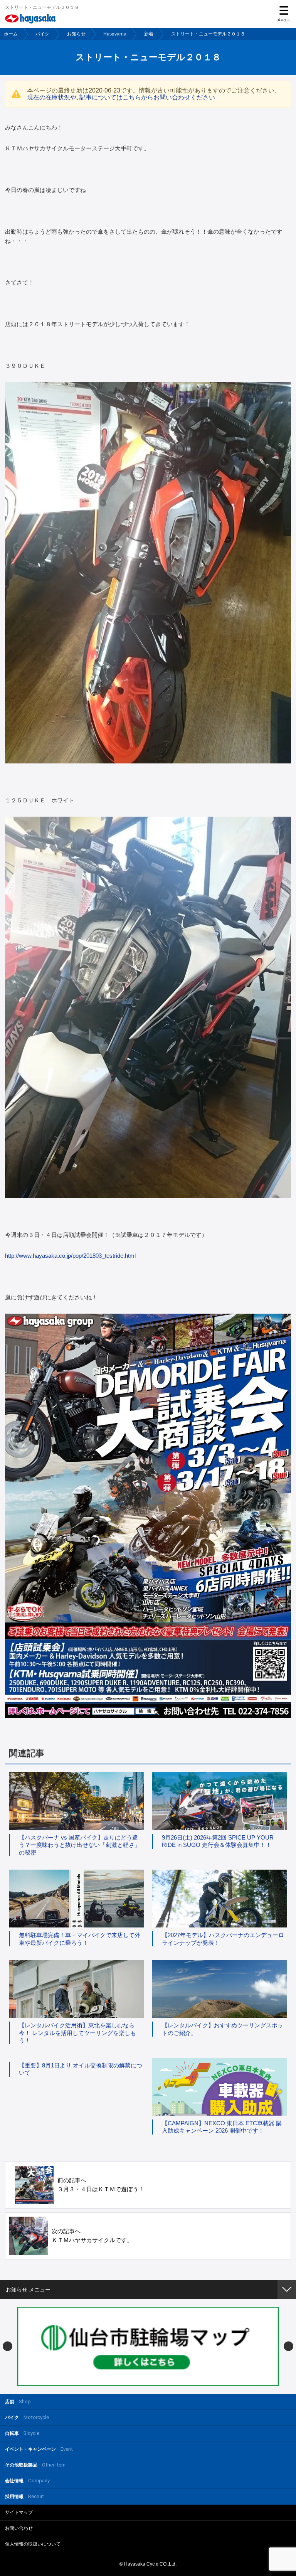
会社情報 (27, 2481)
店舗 (18, 2402)
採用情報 (24, 2496)
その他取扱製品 (35, 2465)
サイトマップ (19, 2512)
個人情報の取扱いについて (33, 2544)
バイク (42, 34)
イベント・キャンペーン (39, 2449)
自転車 (22, 2433)
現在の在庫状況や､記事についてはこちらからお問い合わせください (121, 97)
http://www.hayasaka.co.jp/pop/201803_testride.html (70, 1256)
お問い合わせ (19, 2528)
